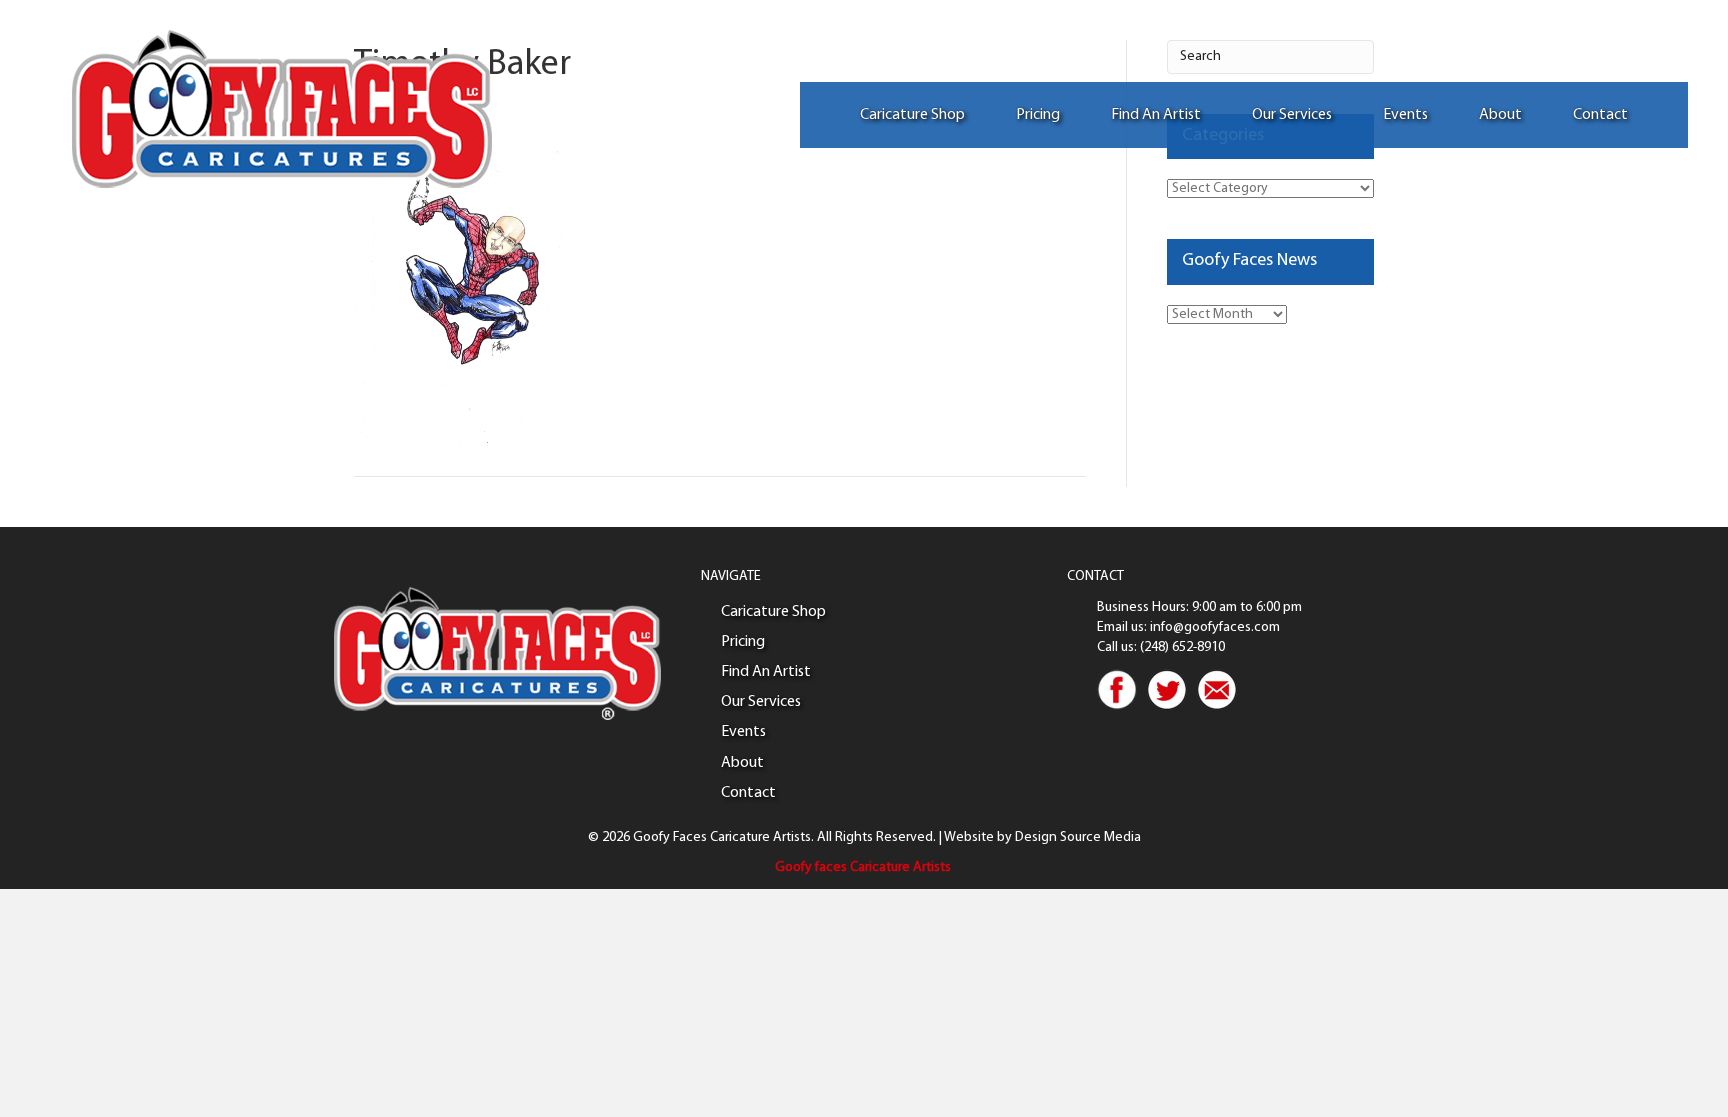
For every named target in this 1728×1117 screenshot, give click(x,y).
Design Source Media (1078, 837)
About (1500, 115)
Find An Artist (1156, 115)
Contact (1600, 115)
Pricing (1038, 115)
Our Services (1292, 115)
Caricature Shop (912, 115)
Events (1405, 115)
